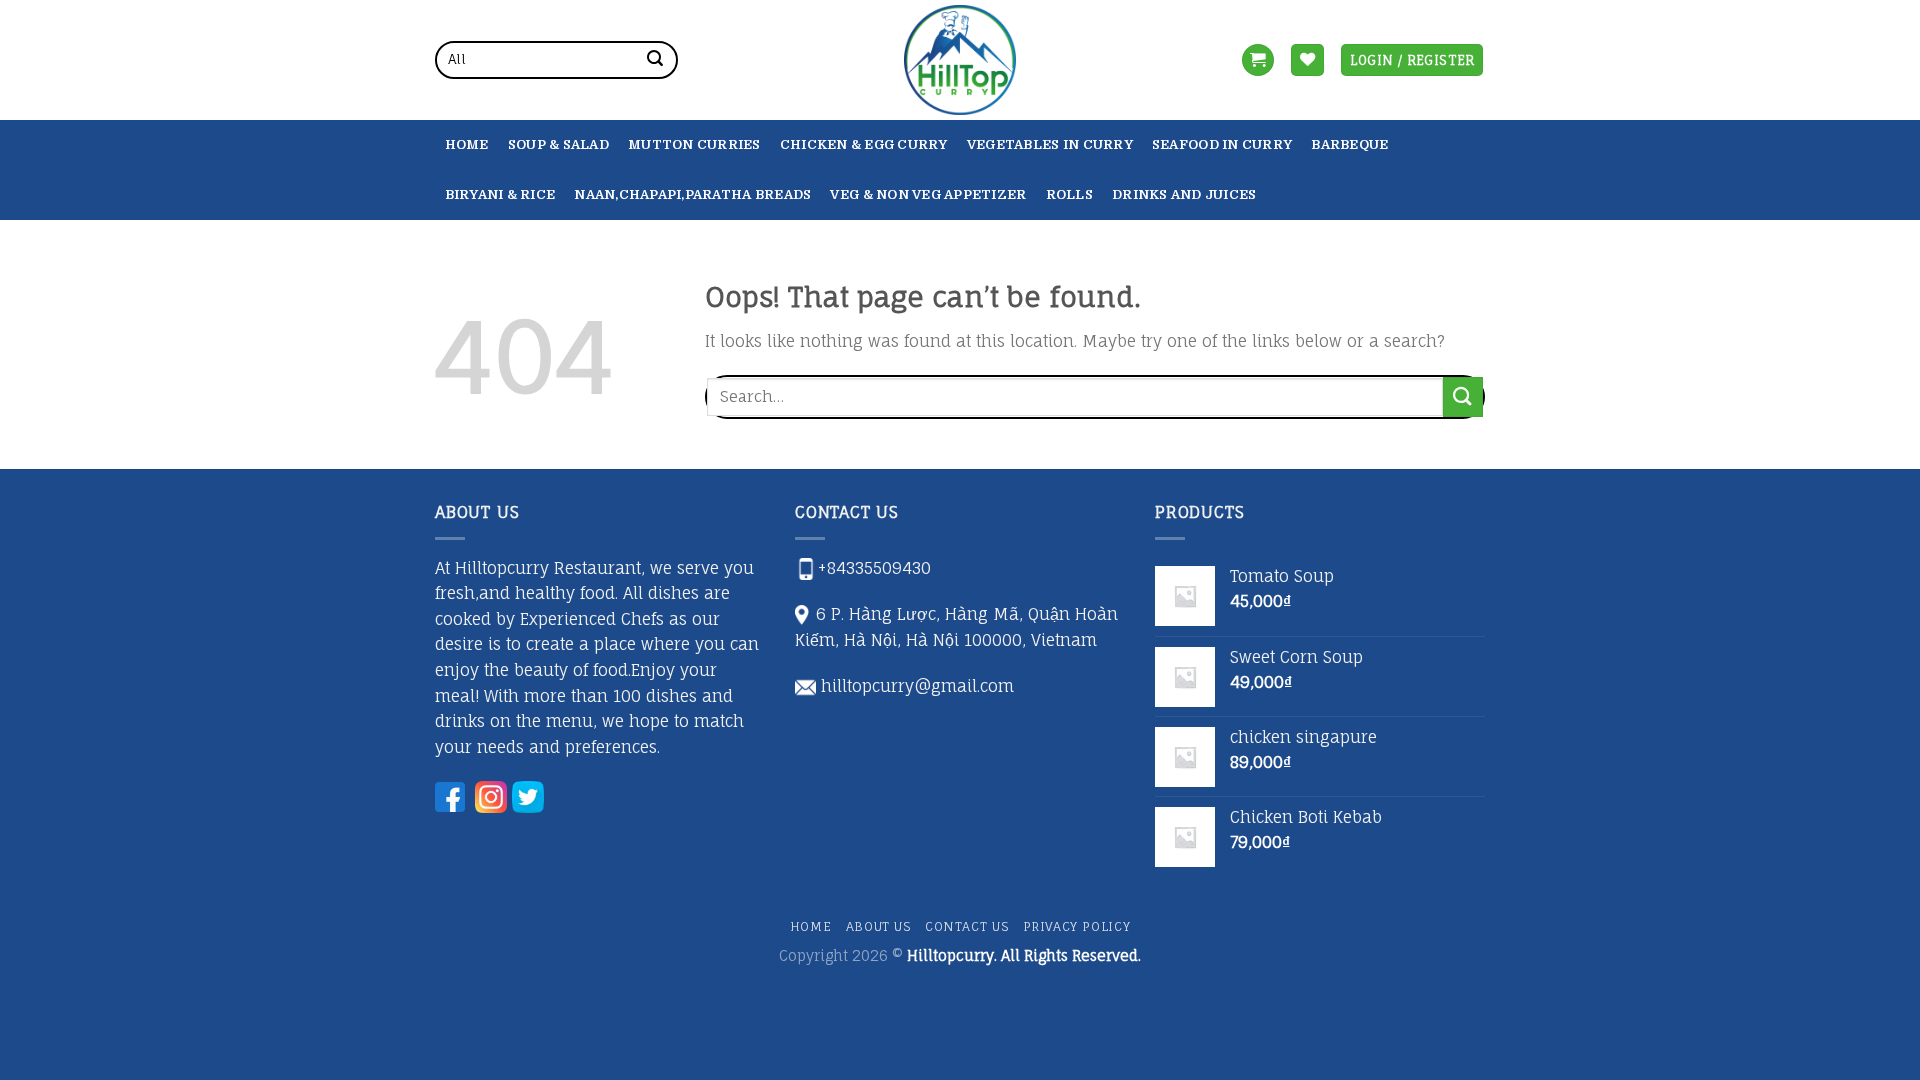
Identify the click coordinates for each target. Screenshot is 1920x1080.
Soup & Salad (558, 144)
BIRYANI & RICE (500, 194)
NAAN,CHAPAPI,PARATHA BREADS (692, 194)
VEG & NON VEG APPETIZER (928, 194)
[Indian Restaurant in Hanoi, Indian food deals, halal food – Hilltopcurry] (960, 60)
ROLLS (1069, 194)
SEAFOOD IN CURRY (1222, 144)
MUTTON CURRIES (694, 144)
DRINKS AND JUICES (1184, 194)
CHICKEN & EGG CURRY (864, 144)
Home (467, 144)
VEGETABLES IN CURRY (1050, 144)
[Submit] (655, 60)
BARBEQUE (1349, 144)
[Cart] (1258, 60)
